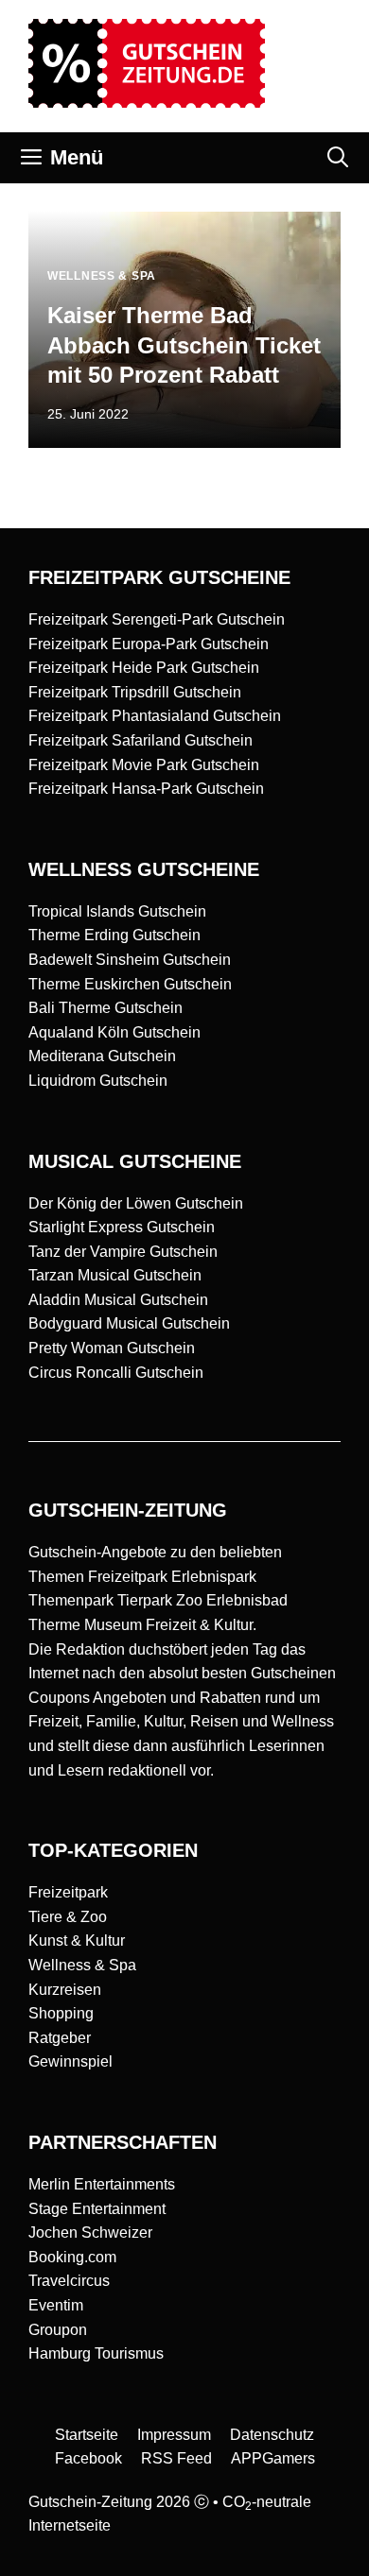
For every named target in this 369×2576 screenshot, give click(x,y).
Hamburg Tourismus (96, 2353)
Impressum (174, 2435)
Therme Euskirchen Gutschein (130, 984)
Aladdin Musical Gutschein (118, 1300)
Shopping (61, 2013)
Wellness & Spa (82, 1965)
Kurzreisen (65, 1990)
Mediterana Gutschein (102, 1056)
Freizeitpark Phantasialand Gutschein (155, 716)
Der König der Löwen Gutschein (136, 1203)
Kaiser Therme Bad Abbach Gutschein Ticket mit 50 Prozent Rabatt (184, 344)
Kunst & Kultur (77, 1941)
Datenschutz (272, 2435)
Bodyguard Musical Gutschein (129, 1323)
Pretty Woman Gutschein (112, 1348)
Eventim (56, 2305)
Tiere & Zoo (68, 1917)
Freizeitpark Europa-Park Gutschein (149, 644)
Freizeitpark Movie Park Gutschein (144, 765)
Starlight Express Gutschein (122, 1227)
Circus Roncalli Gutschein (116, 1373)
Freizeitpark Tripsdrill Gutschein (135, 692)
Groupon (58, 2330)
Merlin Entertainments (102, 2184)
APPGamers (273, 2458)
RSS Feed (176, 2458)
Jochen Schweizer (90, 2233)
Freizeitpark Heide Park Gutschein (144, 668)
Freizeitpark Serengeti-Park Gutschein (157, 619)
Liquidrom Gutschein (98, 1081)
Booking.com (72, 2257)
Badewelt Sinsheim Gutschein (130, 960)
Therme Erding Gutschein (114, 935)
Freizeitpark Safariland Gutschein (141, 740)
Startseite (87, 2435)
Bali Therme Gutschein (105, 1008)
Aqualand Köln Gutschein (114, 1032)
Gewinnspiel (70, 2061)
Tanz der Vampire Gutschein (123, 1252)
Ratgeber (60, 2038)
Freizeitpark (68, 1892)
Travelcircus (69, 2281)
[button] (338, 158)
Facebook (88, 2458)
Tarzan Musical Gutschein (115, 1275)
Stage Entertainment (97, 2209)
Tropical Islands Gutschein (117, 911)
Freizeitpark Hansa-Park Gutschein (146, 789)
